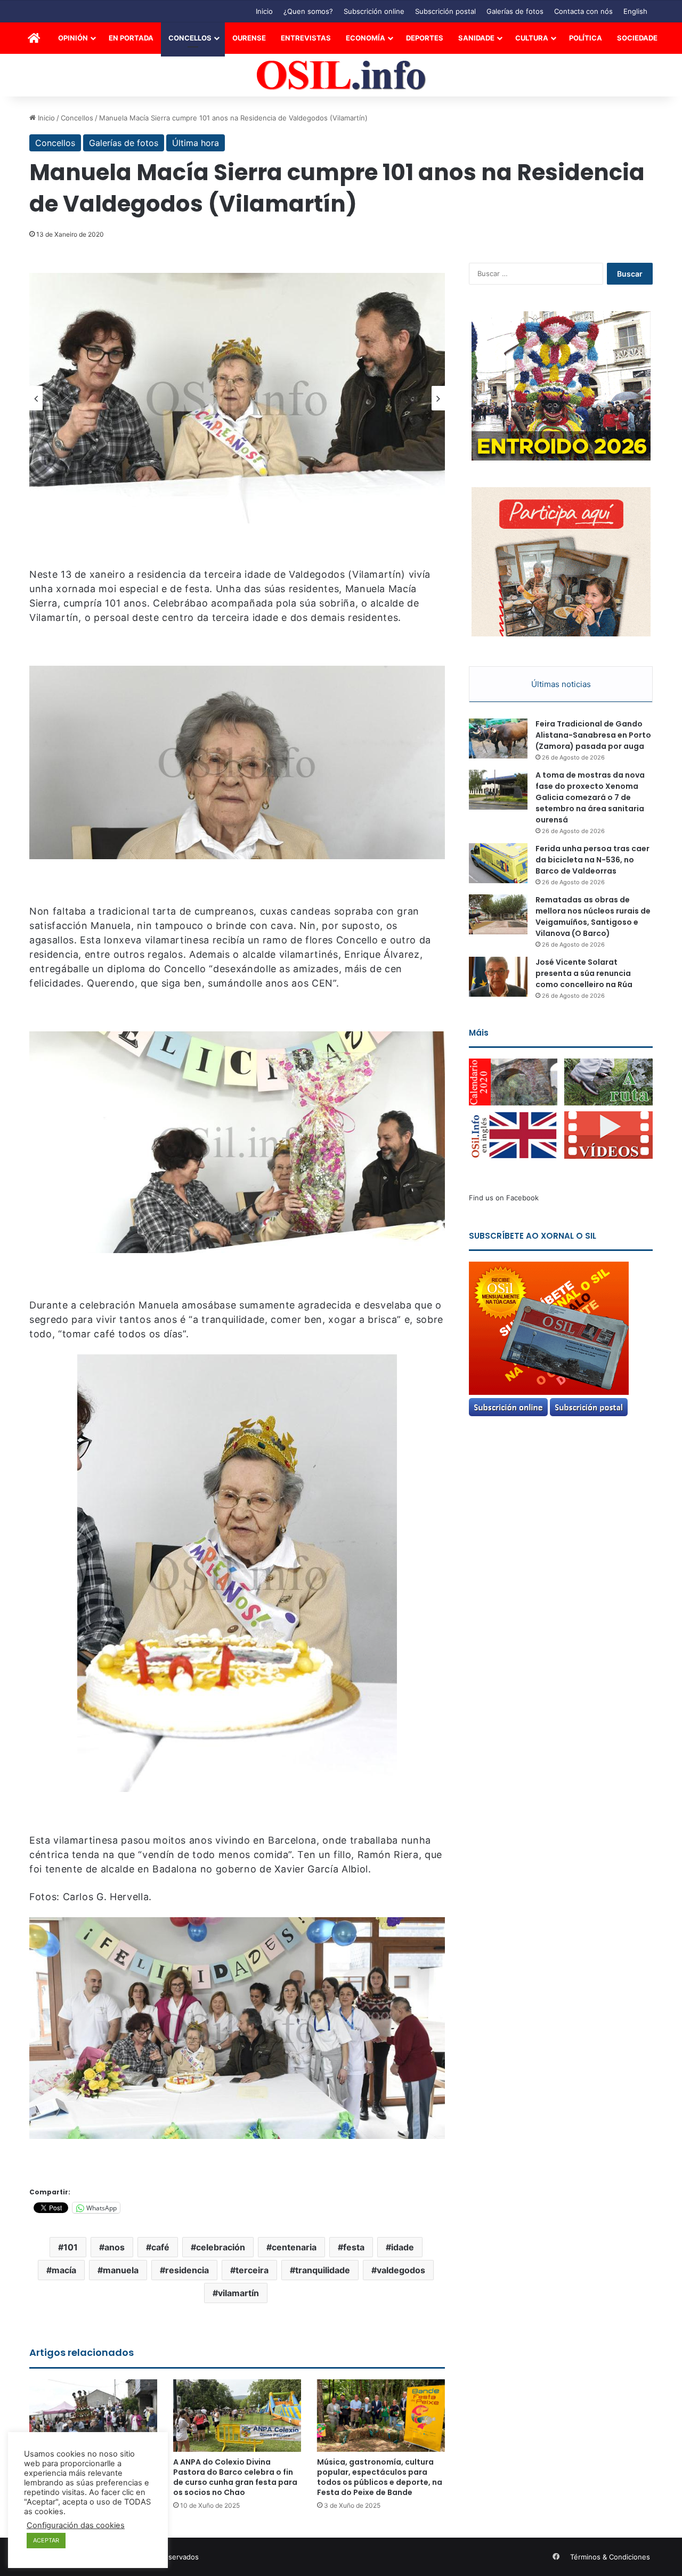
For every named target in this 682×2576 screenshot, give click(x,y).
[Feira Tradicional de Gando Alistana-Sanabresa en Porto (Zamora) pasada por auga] (498, 738)
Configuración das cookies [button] (76, 2525)
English (635, 11)
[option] (237, 398)
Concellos (190, 38)
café (160, 2247)
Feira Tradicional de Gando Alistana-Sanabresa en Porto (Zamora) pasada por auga (593, 735)
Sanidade (476, 38)
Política (586, 38)
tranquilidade (323, 2270)
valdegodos (401, 2270)
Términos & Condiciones (610, 2557)
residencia (187, 2270)
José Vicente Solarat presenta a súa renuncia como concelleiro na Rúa (584, 973)
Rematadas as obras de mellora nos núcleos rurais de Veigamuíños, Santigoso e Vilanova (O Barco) (593, 916)
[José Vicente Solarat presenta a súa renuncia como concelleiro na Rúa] (498, 977)
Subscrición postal (445, 11)
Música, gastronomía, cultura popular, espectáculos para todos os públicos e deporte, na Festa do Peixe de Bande (380, 2477)
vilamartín (238, 2293)
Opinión (73, 38)
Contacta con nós (583, 11)
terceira (252, 2270)
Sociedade (637, 38)
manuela (121, 2270)
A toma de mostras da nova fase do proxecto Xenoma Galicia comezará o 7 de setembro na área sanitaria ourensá (590, 797)
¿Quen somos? (308, 11)
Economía (366, 38)
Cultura (532, 38)
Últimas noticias (561, 684)
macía (64, 2270)
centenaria (294, 2247)
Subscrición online (374, 11)
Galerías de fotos (515, 11)
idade (403, 2247)
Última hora (196, 143)
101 (71, 2247)
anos (115, 2247)
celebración (221, 2247)
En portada (131, 38)
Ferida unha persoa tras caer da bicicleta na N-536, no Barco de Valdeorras (592, 860)
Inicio (264, 11)
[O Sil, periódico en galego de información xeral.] (341, 75)
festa (354, 2247)
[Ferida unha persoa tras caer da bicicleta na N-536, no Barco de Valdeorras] (498, 863)
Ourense (249, 38)
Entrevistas (306, 38)
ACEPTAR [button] (46, 2540)
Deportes (425, 38)
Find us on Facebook (504, 1198)
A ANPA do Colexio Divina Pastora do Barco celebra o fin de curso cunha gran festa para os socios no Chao (235, 2477)
